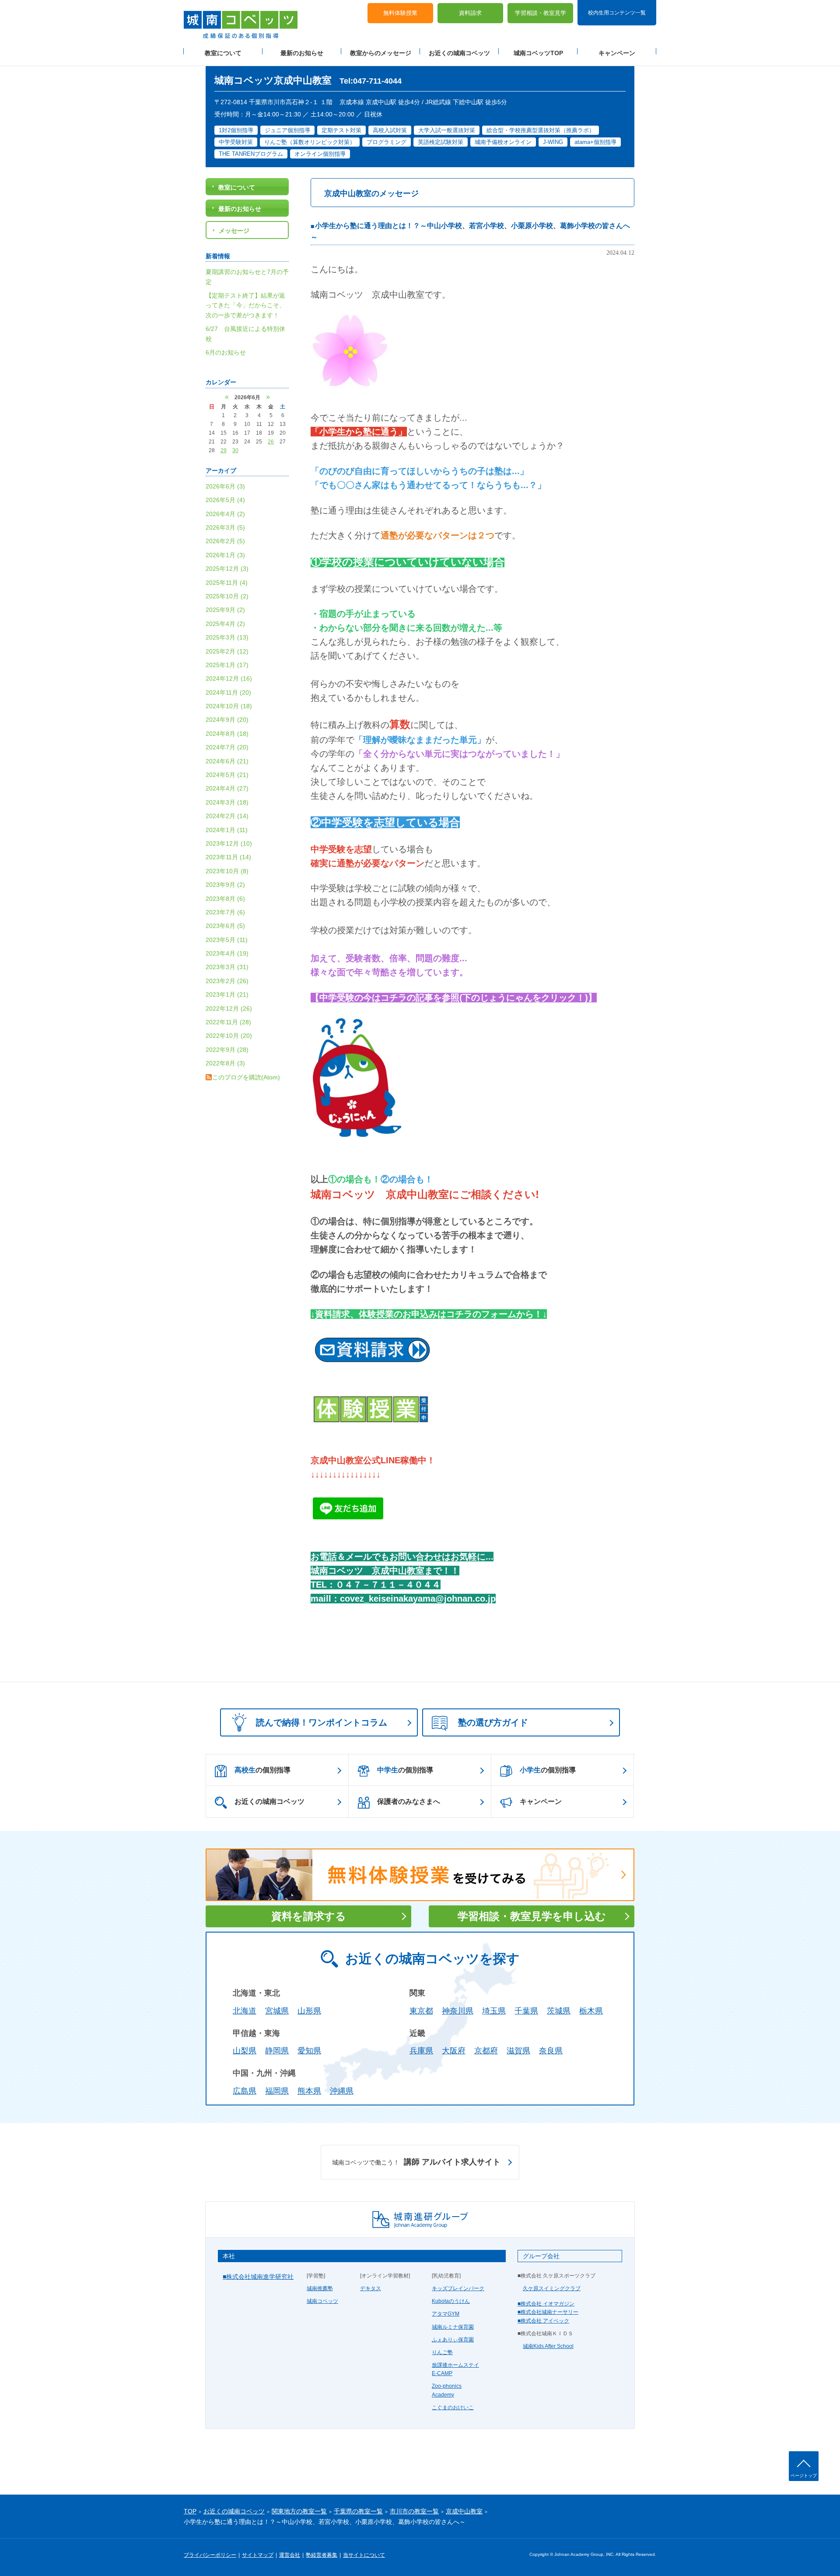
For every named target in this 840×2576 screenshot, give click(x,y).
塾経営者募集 (322, 2555)
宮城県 (277, 2011)
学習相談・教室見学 (541, 13)
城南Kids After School (548, 2346)
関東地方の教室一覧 (299, 2511)
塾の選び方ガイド (493, 1722)
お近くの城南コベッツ (459, 53)
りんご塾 (442, 2352)
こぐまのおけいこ (453, 2407)
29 (224, 450)
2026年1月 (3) (225, 555)
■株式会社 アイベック (543, 2321)
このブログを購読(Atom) (246, 1077)
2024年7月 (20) (227, 747)
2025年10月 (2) (227, 596)
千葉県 (526, 2011)
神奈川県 (458, 2011)
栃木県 (591, 2011)
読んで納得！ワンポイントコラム (322, 1722)
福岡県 (277, 2091)
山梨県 (245, 2051)
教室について (223, 53)
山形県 (309, 2011)
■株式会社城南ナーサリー (548, 2312)
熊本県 (309, 2091)
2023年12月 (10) (229, 843)
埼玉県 (494, 2011)
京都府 (486, 2051)
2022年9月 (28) (227, 1050)
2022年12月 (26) (229, 1009)
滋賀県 (518, 2051)
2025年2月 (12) (227, 651)
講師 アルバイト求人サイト (416, 2162)
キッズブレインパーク (458, 2288)
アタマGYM (446, 2314)
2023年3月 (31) (227, 967)
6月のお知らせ (226, 352)
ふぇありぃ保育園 (453, 2340)
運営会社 (290, 2555)
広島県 (245, 2091)
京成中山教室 (464, 2511)
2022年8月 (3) (225, 1063)
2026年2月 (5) (225, 541)
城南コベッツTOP (538, 53)
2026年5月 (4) (225, 500)
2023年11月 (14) (228, 857)
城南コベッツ (322, 2301)
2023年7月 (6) (225, 912)
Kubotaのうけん (451, 2301)
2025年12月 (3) (227, 569)
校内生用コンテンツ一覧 (617, 12)
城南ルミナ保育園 (453, 2327)
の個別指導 (262, 1770)
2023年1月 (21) (227, 995)
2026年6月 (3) (225, 486)
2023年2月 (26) (227, 981)
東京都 (421, 2011)
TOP (190, 2511)
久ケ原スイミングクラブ (552, 2288)
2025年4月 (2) (225, 624)
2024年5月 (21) (227, 775)
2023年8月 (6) (225, 899)
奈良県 (551, 2051)
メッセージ (234, 231)
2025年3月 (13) (227, 637)
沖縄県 (342, 2091)
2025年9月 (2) (225, 610)
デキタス (371, 2288)
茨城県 (559, 2011)
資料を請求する (309, 1916)
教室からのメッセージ (381, 53)
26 (271, 442)
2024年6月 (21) (227, 761)
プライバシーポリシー (210, 2555)
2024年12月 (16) (229, 678)
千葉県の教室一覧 (358, 2511)
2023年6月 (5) (225, 926)
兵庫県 (421, 2051)
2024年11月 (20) (228, 692)
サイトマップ (258, 2555)
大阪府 (454, 2051)
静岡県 (277, 2051)
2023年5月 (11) (227, 940)
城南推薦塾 (320, 2288)
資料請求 (470, 13)
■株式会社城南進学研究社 (258, 2277)
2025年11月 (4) (227, 583)
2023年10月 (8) (227, 871)
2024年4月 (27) (227, 788)
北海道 (245, 2011)
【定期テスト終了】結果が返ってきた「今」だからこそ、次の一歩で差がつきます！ (245, 305)
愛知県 (309, 2051)
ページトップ (804, 2476)
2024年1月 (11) (227, 830)
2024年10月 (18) (229, 706)
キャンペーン (617, 53)
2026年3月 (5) (225, 527)
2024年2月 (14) (227, 816)
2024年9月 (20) (227, 720)
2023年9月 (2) (225, 885)
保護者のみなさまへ (409, 1801)
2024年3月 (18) (227, 802)
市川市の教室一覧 (414, 2511)
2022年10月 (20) (229, 1036)
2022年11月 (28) (228, 1022)
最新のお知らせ (302, 53)
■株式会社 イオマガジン (546, 2304)
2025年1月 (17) (227, 665)
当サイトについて (364, 2555)
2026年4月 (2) (225, 514)
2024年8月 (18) (227, 734)
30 (235, 450)
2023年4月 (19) (227, 953)
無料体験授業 (400, 13)
